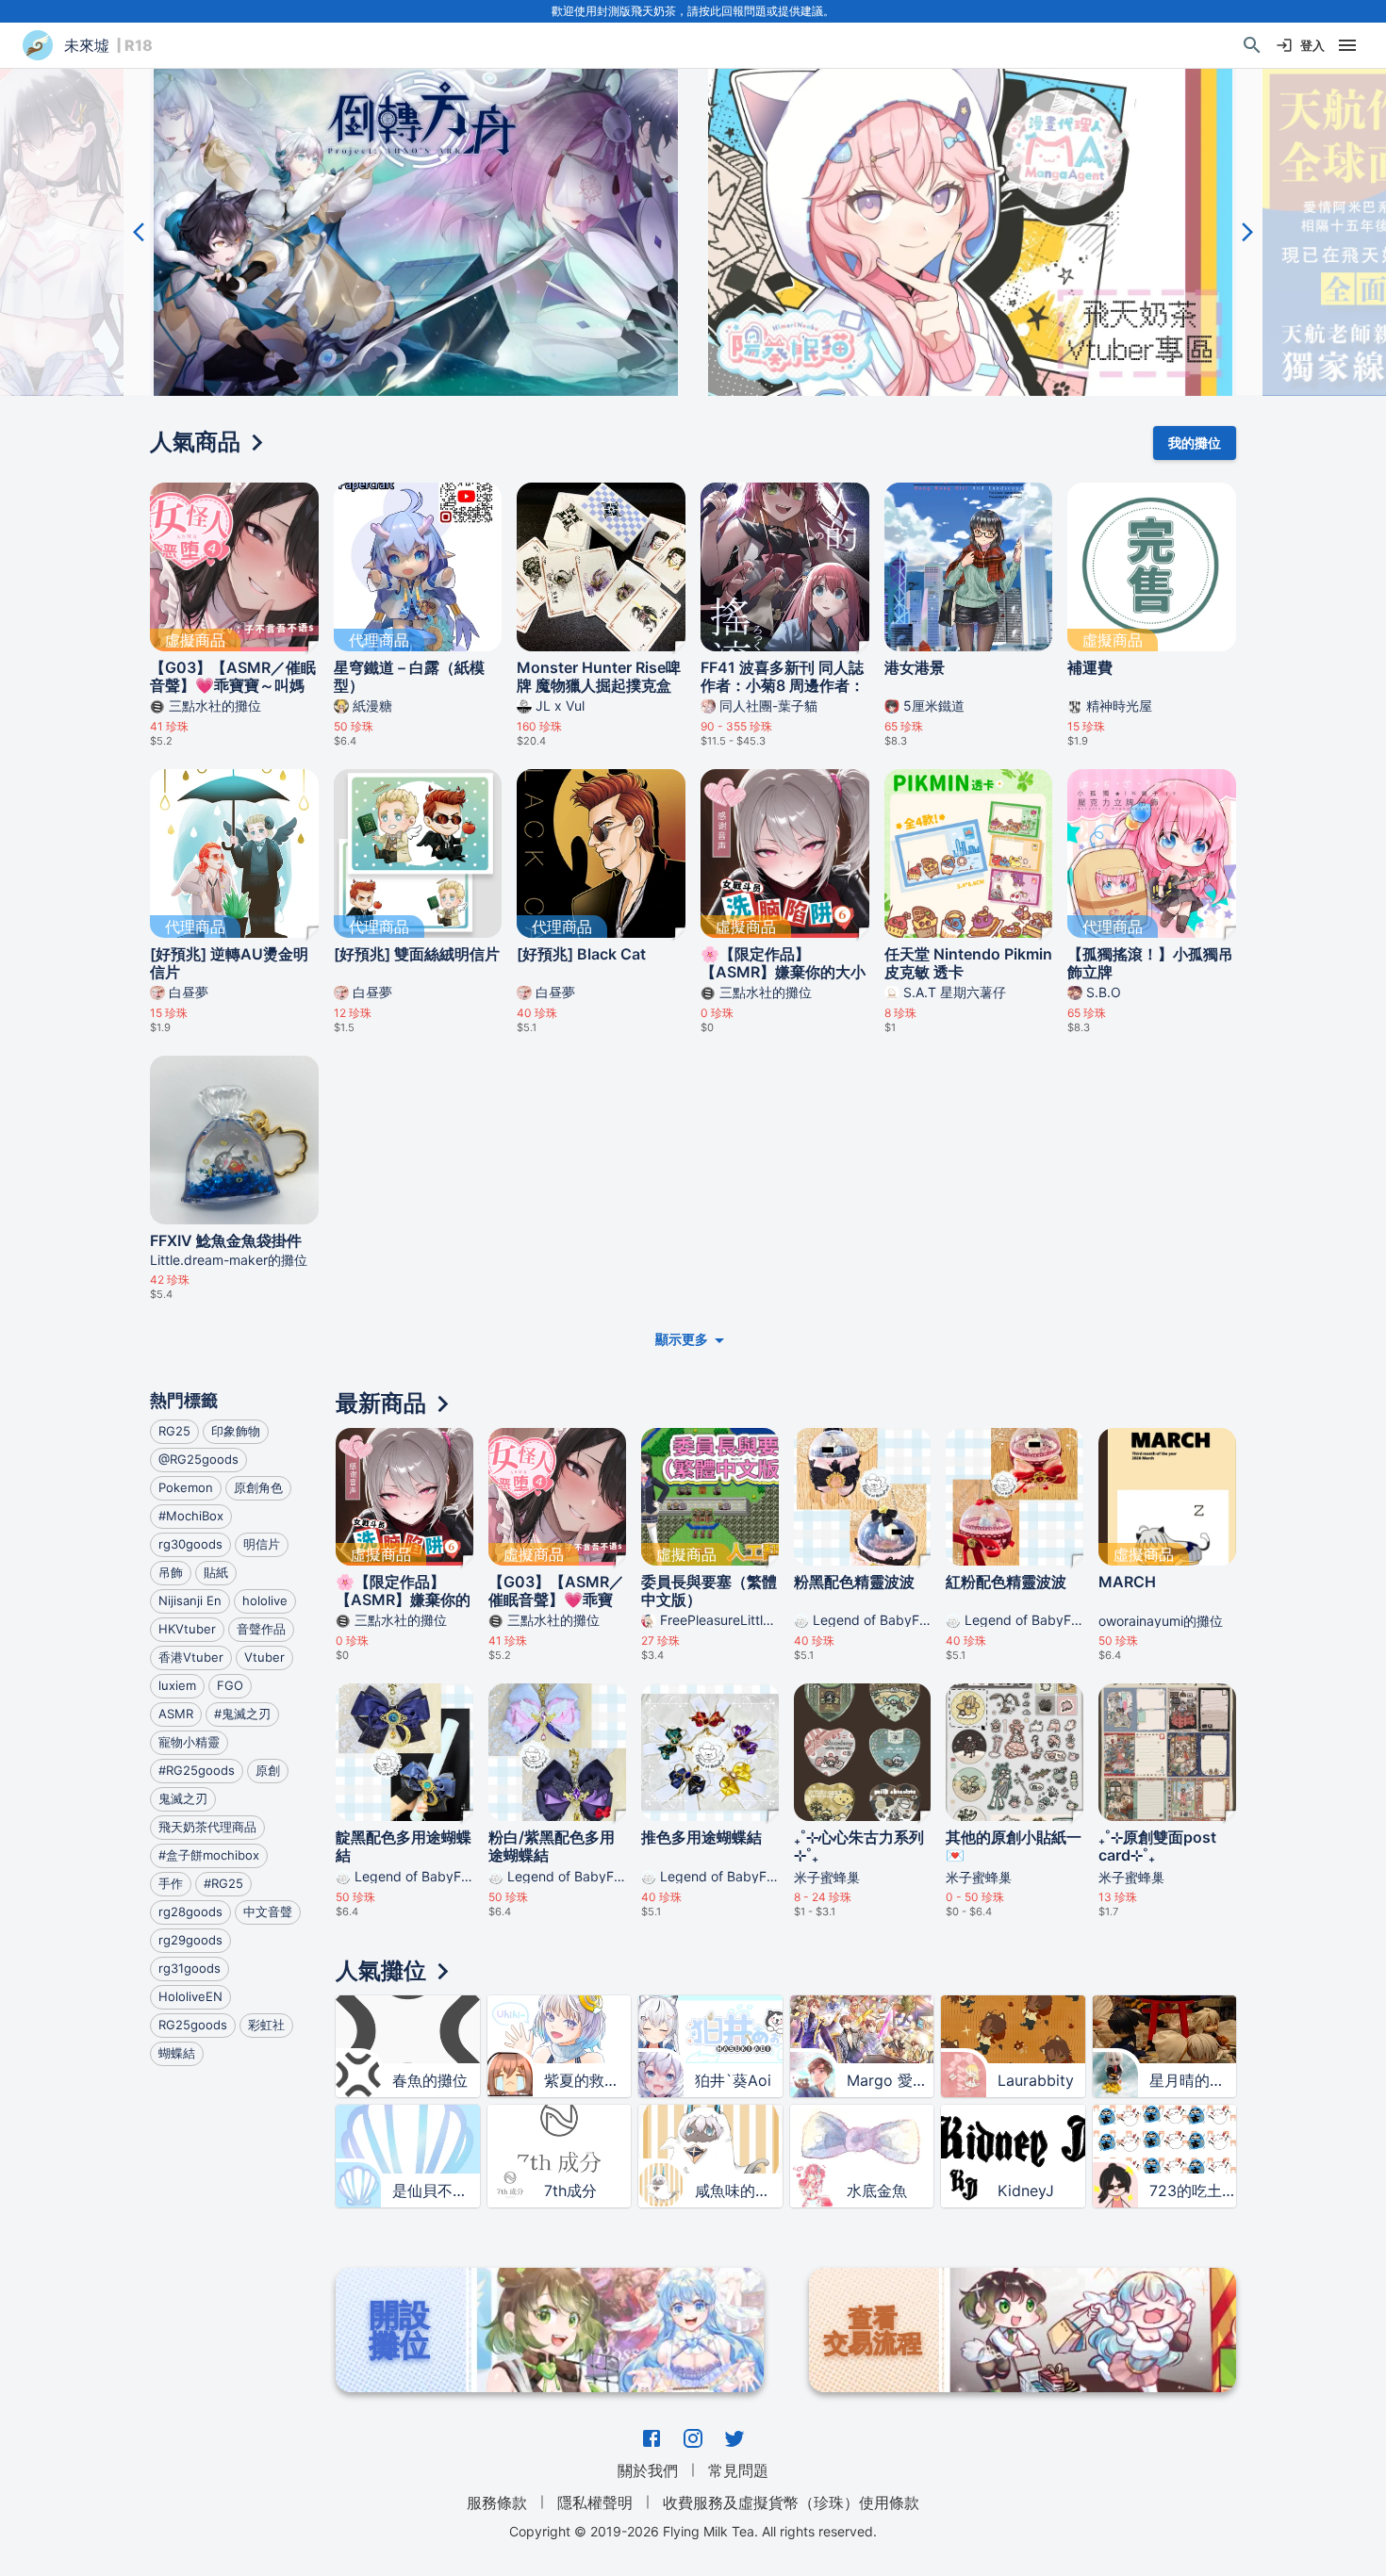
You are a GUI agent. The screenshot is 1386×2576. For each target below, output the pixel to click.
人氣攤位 (381, 1970)
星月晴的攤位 (1193, 2080)
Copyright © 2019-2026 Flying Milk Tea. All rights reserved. (693, 2531)
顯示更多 (682, 1339)
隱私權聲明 (595, 2502)
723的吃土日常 (1193, 2190)
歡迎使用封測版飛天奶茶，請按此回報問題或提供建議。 (693, 11)
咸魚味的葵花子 (738, 2190)
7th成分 (570, 2190)
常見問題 (738, 2470)
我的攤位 (1195, 443)
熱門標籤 (184, 1400)
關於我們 (648, 2470)
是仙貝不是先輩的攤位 (436, 2190)
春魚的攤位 (430, 2080)
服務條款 (497, 2502)
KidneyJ (1026, 2190)
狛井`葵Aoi (733, 2080)
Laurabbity (1036, 2080)
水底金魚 (877, 2190)
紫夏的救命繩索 (587, 2080)
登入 (1312, 45)
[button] (416, 232)
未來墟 (87, 45)
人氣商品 (195, 442)
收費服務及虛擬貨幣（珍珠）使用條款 (791, 2502)
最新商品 (381, 1403)
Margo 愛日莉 (890, 2080)
